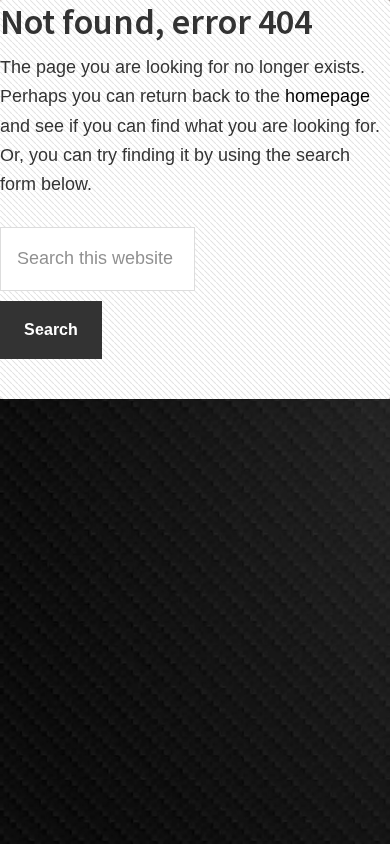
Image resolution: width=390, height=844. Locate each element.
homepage (327, 96)
